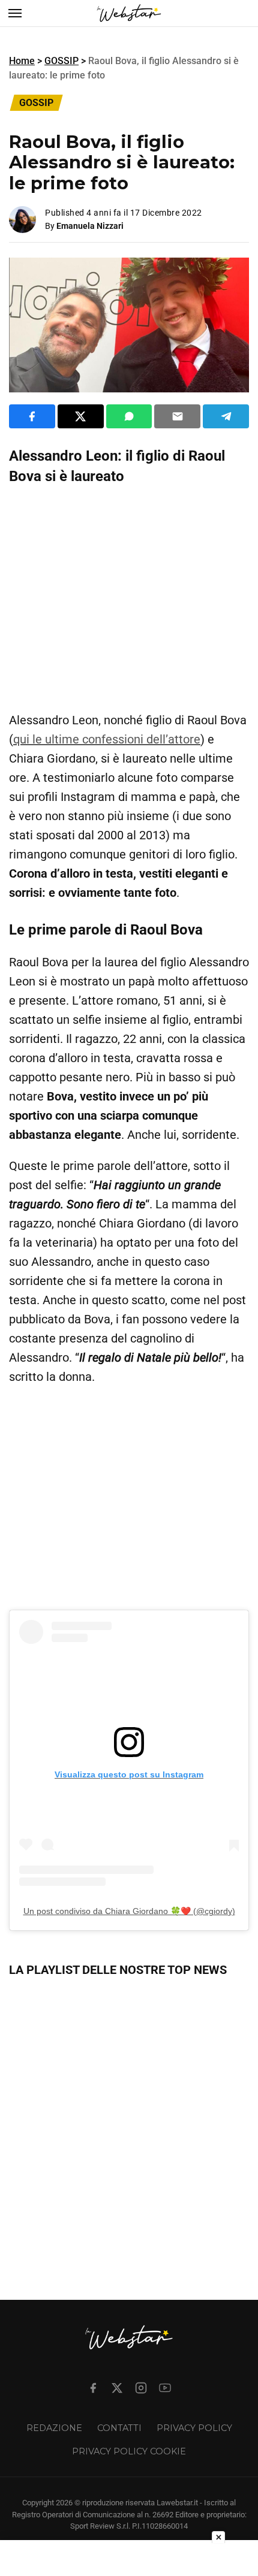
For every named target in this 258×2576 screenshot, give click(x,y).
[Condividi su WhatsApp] (129, 416)
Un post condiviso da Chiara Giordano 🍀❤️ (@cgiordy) (129, 1911)
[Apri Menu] (15, 13)
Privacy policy (194, 2428)
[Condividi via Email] (177, 416)
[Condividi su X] (81, 416)
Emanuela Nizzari (90, 226)
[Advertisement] (129, 598)
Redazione (54, 2428)
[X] (117, 2388)
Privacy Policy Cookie (129, 2451)
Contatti (119, 2428)
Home (22, 61)
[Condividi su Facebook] (32, 416)
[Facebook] (93, 2388)
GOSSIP (61, 61)
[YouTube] (165, 2388)
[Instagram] (141, 2388)
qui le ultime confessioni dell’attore (107, 739)
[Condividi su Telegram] (226, 416)
